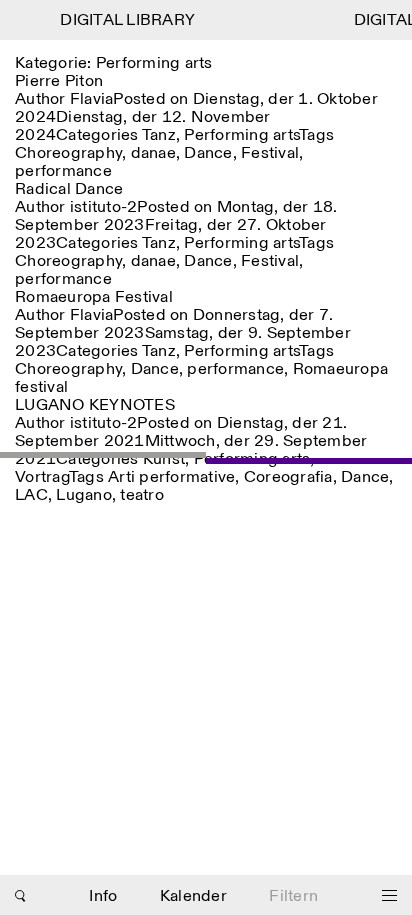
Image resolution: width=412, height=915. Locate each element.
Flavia (92, 99)
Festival (270, 153)
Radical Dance (69, 189)
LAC (31, 495)
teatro (142, 495)
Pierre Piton (59, 81)
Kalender (193, 896)
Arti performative (171, 477)
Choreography (68, 153)
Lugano (84, 495)
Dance (208, 153)
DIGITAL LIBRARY (125, 20)
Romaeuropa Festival (94, 297)
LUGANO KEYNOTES (95, 405)
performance (63, 171)
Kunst (164, 459)
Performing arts (241, 135)
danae (153, 153)
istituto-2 (104, 207)
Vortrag (42, 477)
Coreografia (288, 477)
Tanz (159, 135)
